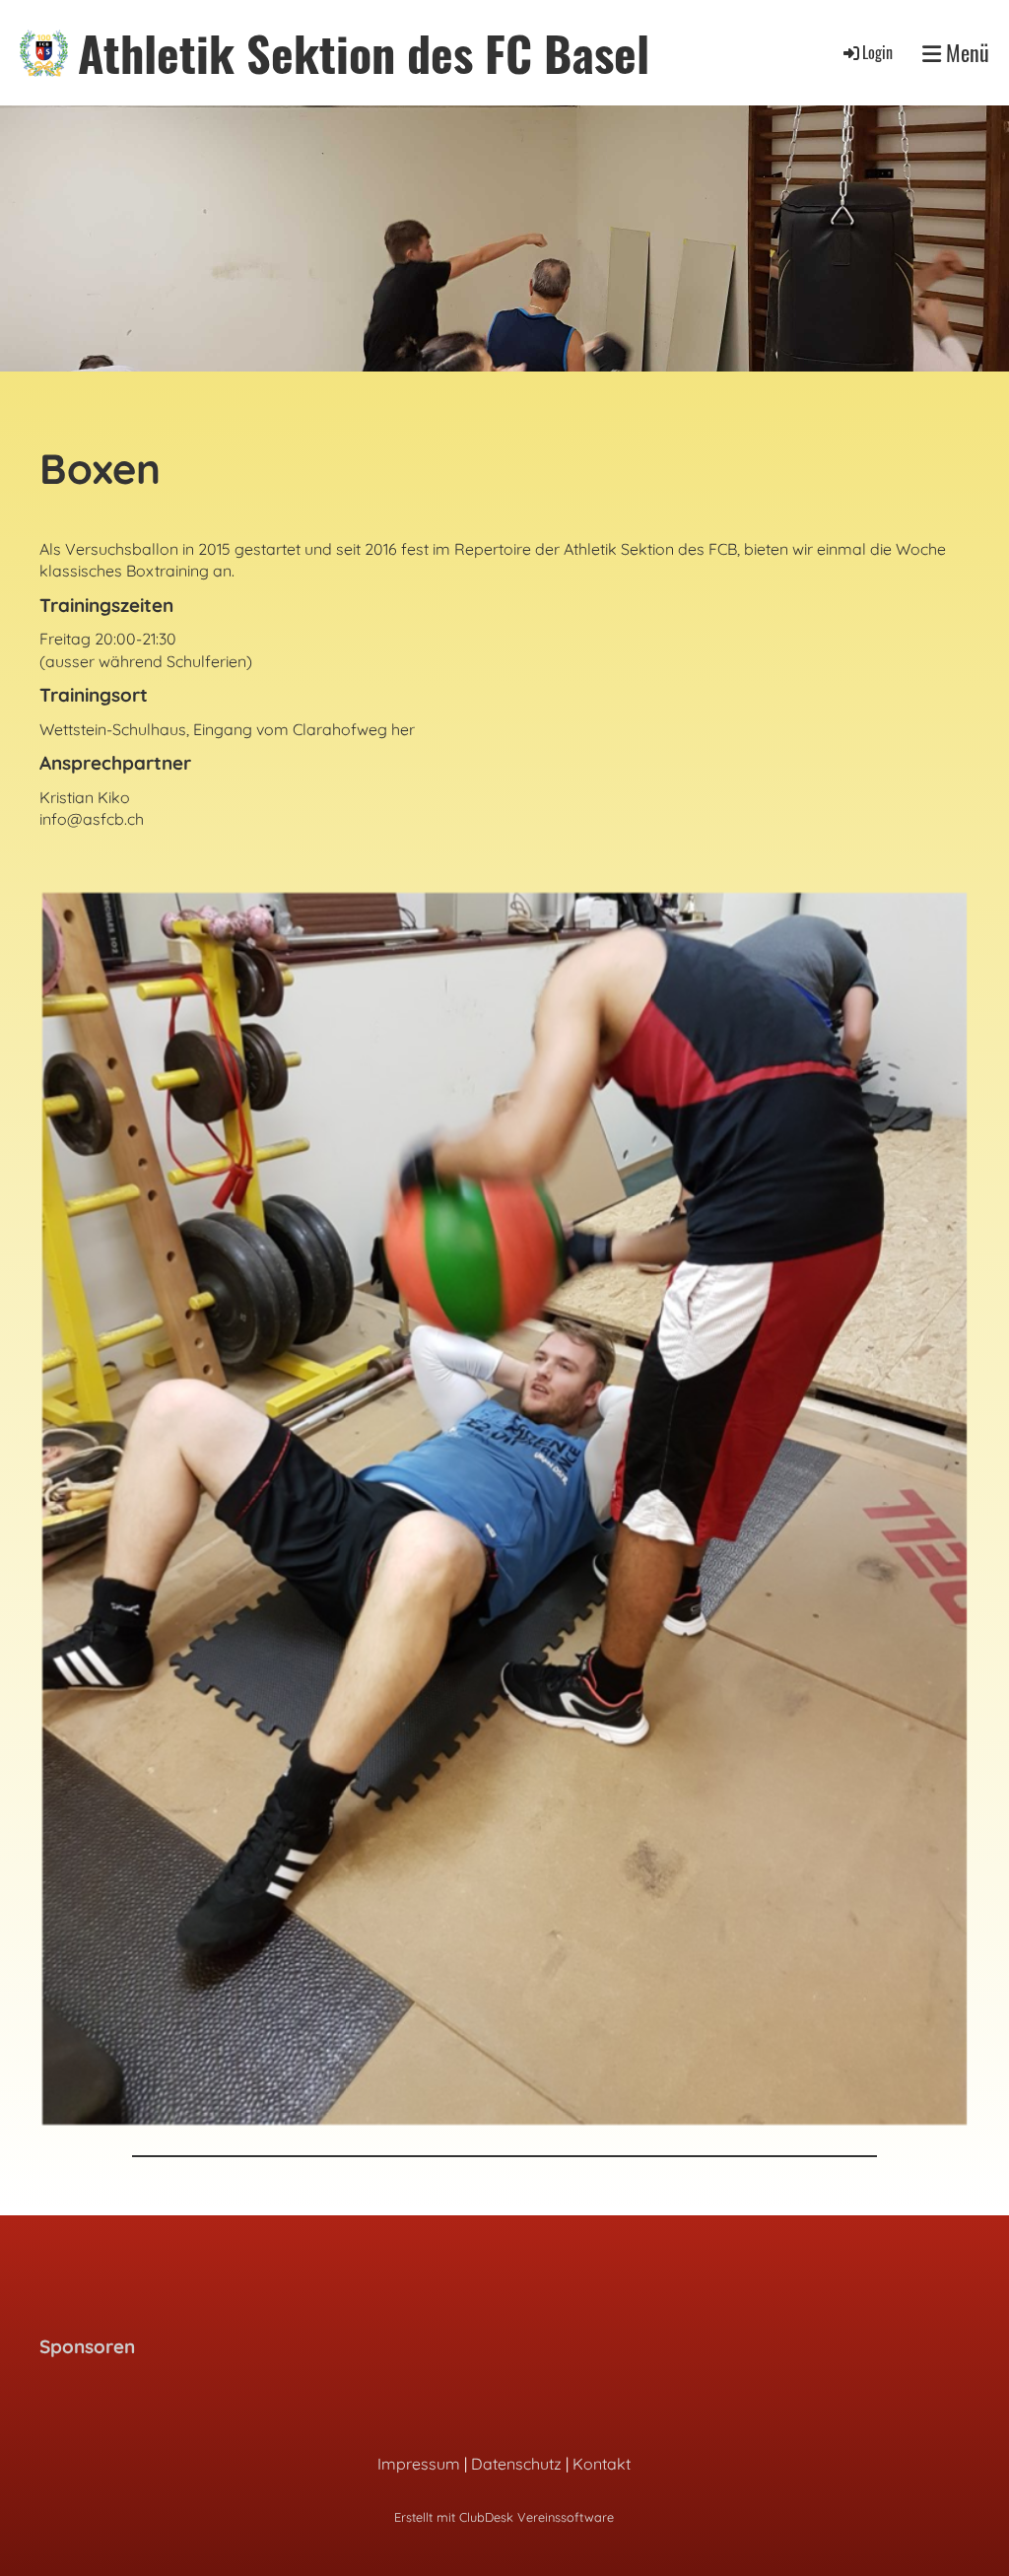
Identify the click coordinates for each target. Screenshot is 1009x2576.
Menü (965, 53)
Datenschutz (516, 2464)
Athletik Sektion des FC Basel (364, 53)
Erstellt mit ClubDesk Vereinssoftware (504, 2517)
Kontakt (602, 2464)
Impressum (419, 2464)
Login (877, 52)
